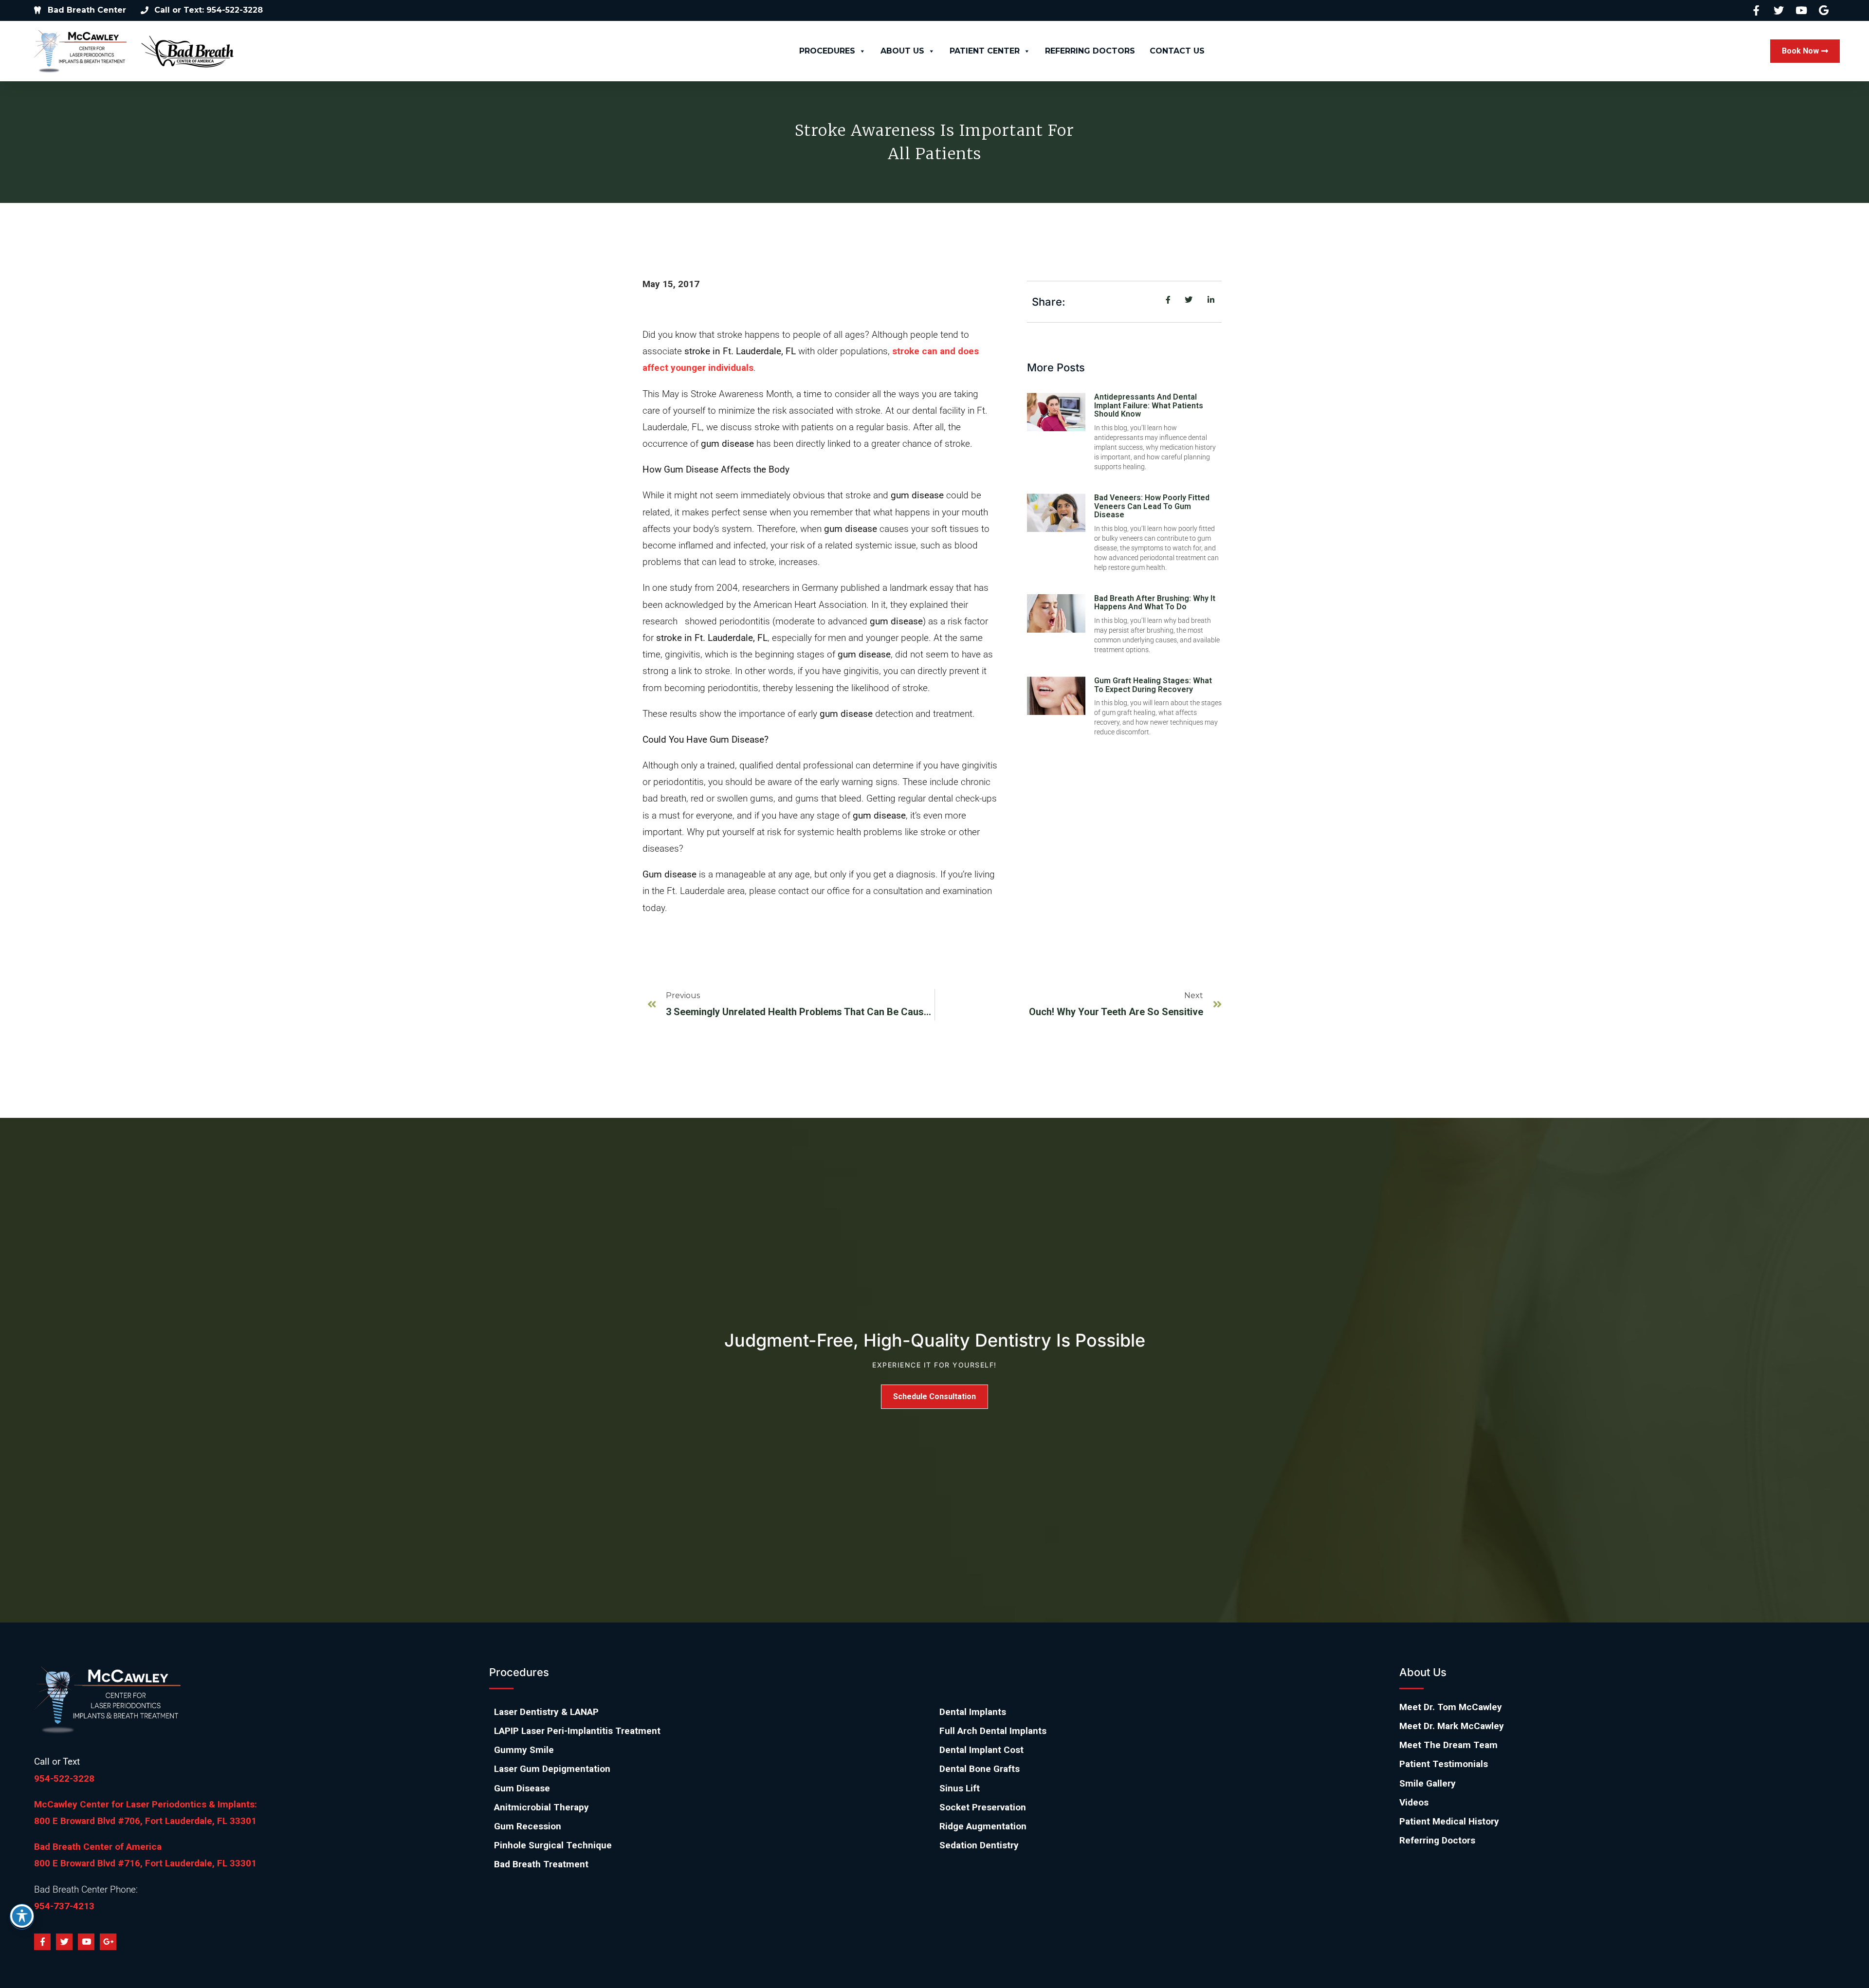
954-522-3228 (64, 1778)
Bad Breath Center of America (98, 1847)
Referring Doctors (1090, 51)
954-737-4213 (64, 1906)
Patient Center (985, 51)
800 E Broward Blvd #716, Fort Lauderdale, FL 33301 (145, 1863)
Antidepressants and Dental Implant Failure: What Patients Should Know (1149, 405)
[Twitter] (64, 1942)
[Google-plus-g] (108, 1942)
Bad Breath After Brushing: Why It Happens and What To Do (1155, 603)
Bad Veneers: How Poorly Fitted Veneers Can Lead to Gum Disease (1152, 506)
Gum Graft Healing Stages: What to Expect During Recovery (1153, 685)
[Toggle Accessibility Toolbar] (22, 1916)
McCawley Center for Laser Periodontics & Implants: (146, 1804)
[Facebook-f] (42, 1942)
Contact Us (1177, 51)
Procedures (827, 51)
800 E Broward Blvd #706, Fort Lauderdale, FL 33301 (145, 1821)
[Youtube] (86, 1942)
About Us (902, 51)
